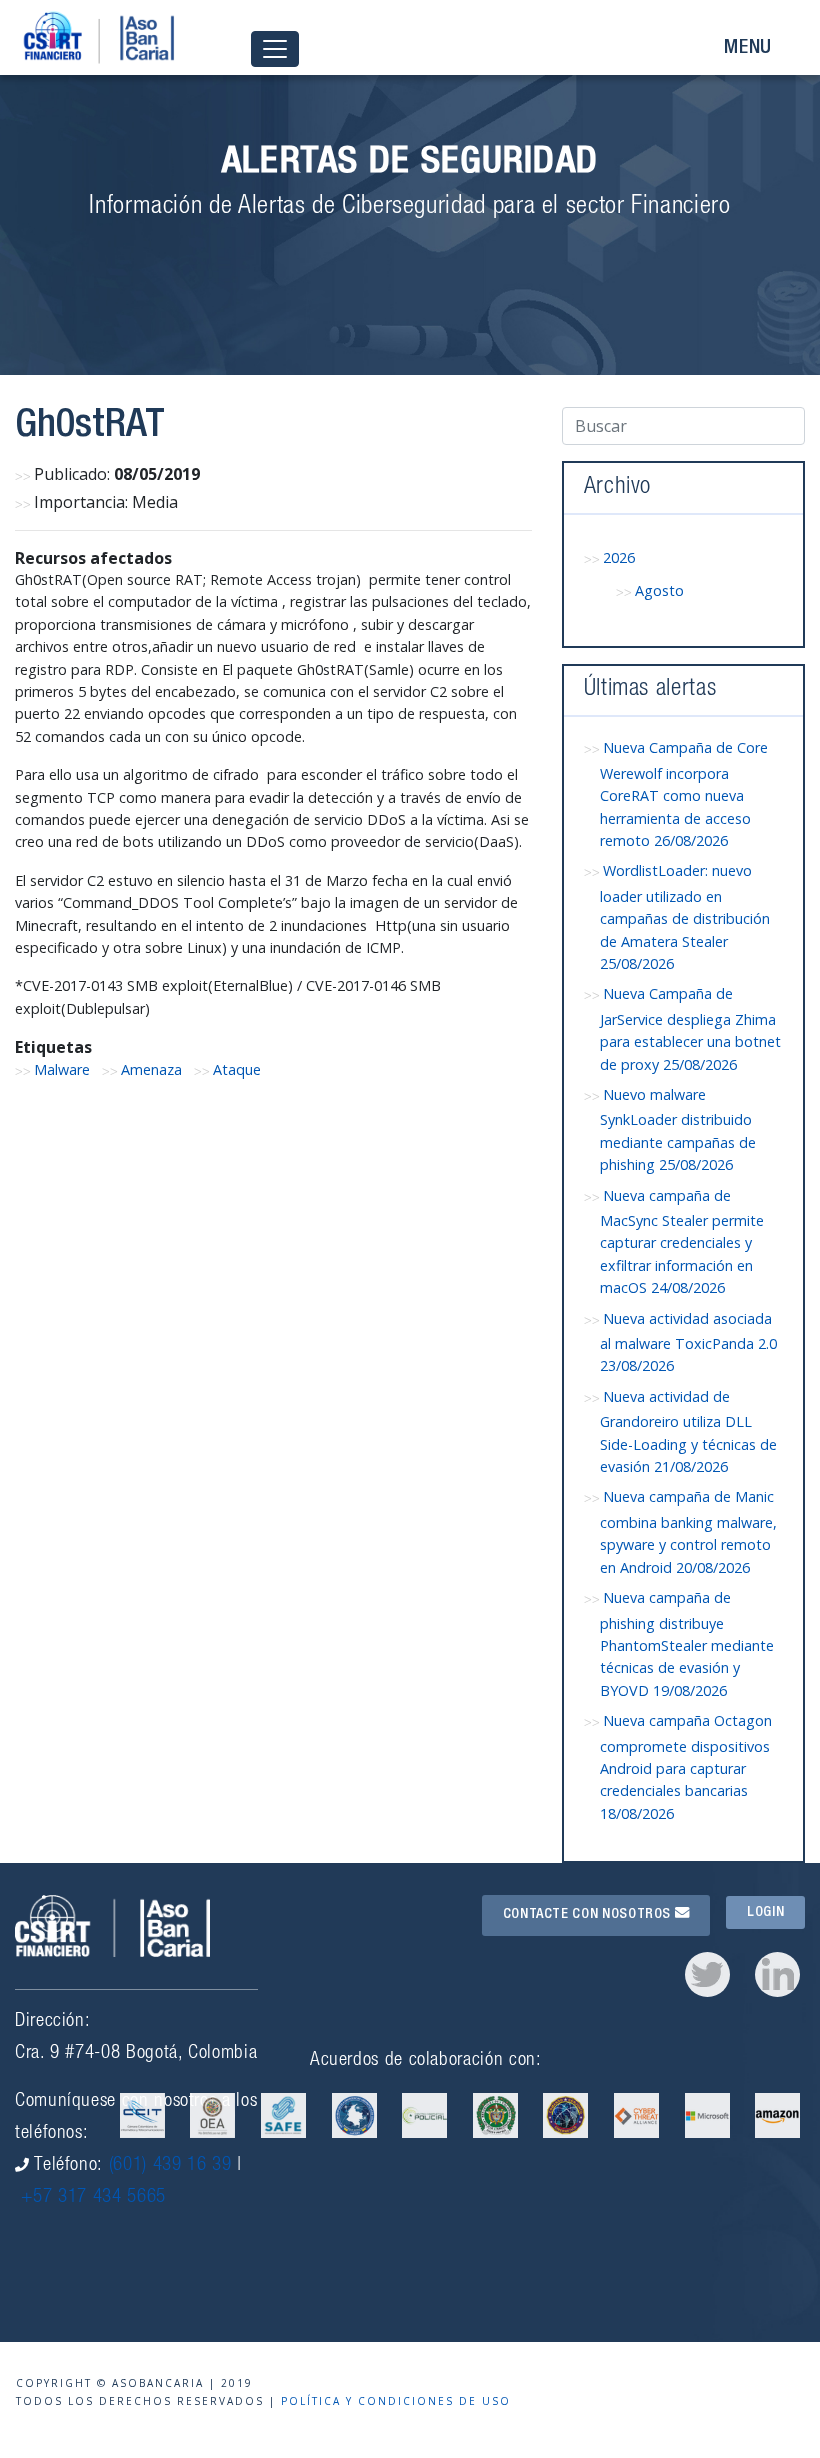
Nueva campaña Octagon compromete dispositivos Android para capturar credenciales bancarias (686, 1767)
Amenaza (151, 1069)
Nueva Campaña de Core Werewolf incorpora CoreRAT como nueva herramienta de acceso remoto (684, 794)
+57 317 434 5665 (93, 2197)
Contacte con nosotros (589, 1915)
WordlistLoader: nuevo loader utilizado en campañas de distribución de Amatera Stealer (685, 917)
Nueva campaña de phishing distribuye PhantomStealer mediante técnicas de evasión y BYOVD (687, 1644)
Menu (748, 49)
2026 (619, 557)
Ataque (237, 1069)
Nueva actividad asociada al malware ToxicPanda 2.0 (688, 1342)
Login (765, 1912)
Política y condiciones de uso (396, 2401)
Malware (62, 1069)
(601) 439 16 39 (170, 2165)
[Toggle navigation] (275, 49)
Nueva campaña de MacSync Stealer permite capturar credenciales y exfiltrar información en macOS (682, 1242)
